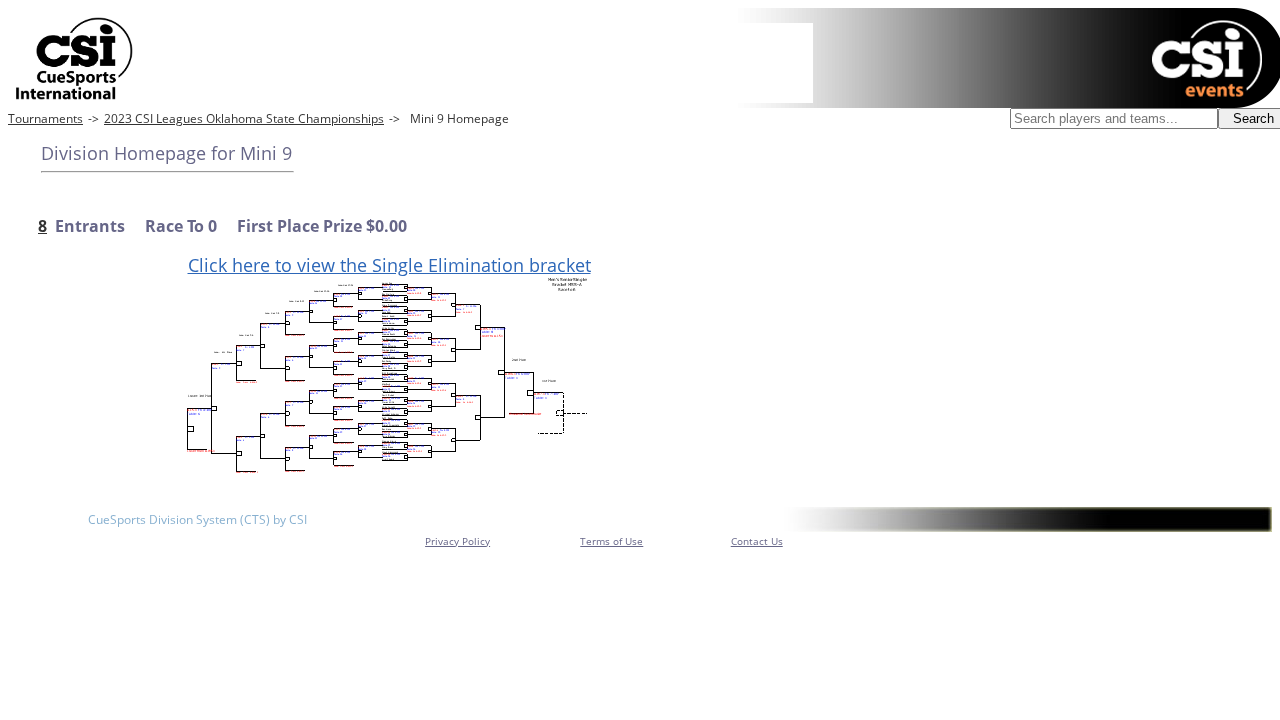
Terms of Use (611, 541)
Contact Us (757, 541)
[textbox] (1114, 118)
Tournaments (45, 118)
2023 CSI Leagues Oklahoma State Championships (244, 118)
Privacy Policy (457, 541)
